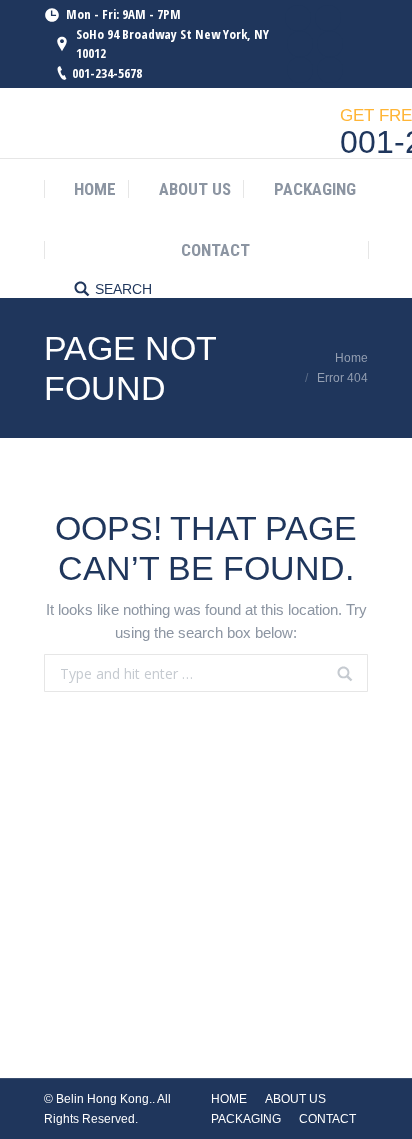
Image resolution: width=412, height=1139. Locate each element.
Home (351, 358)
